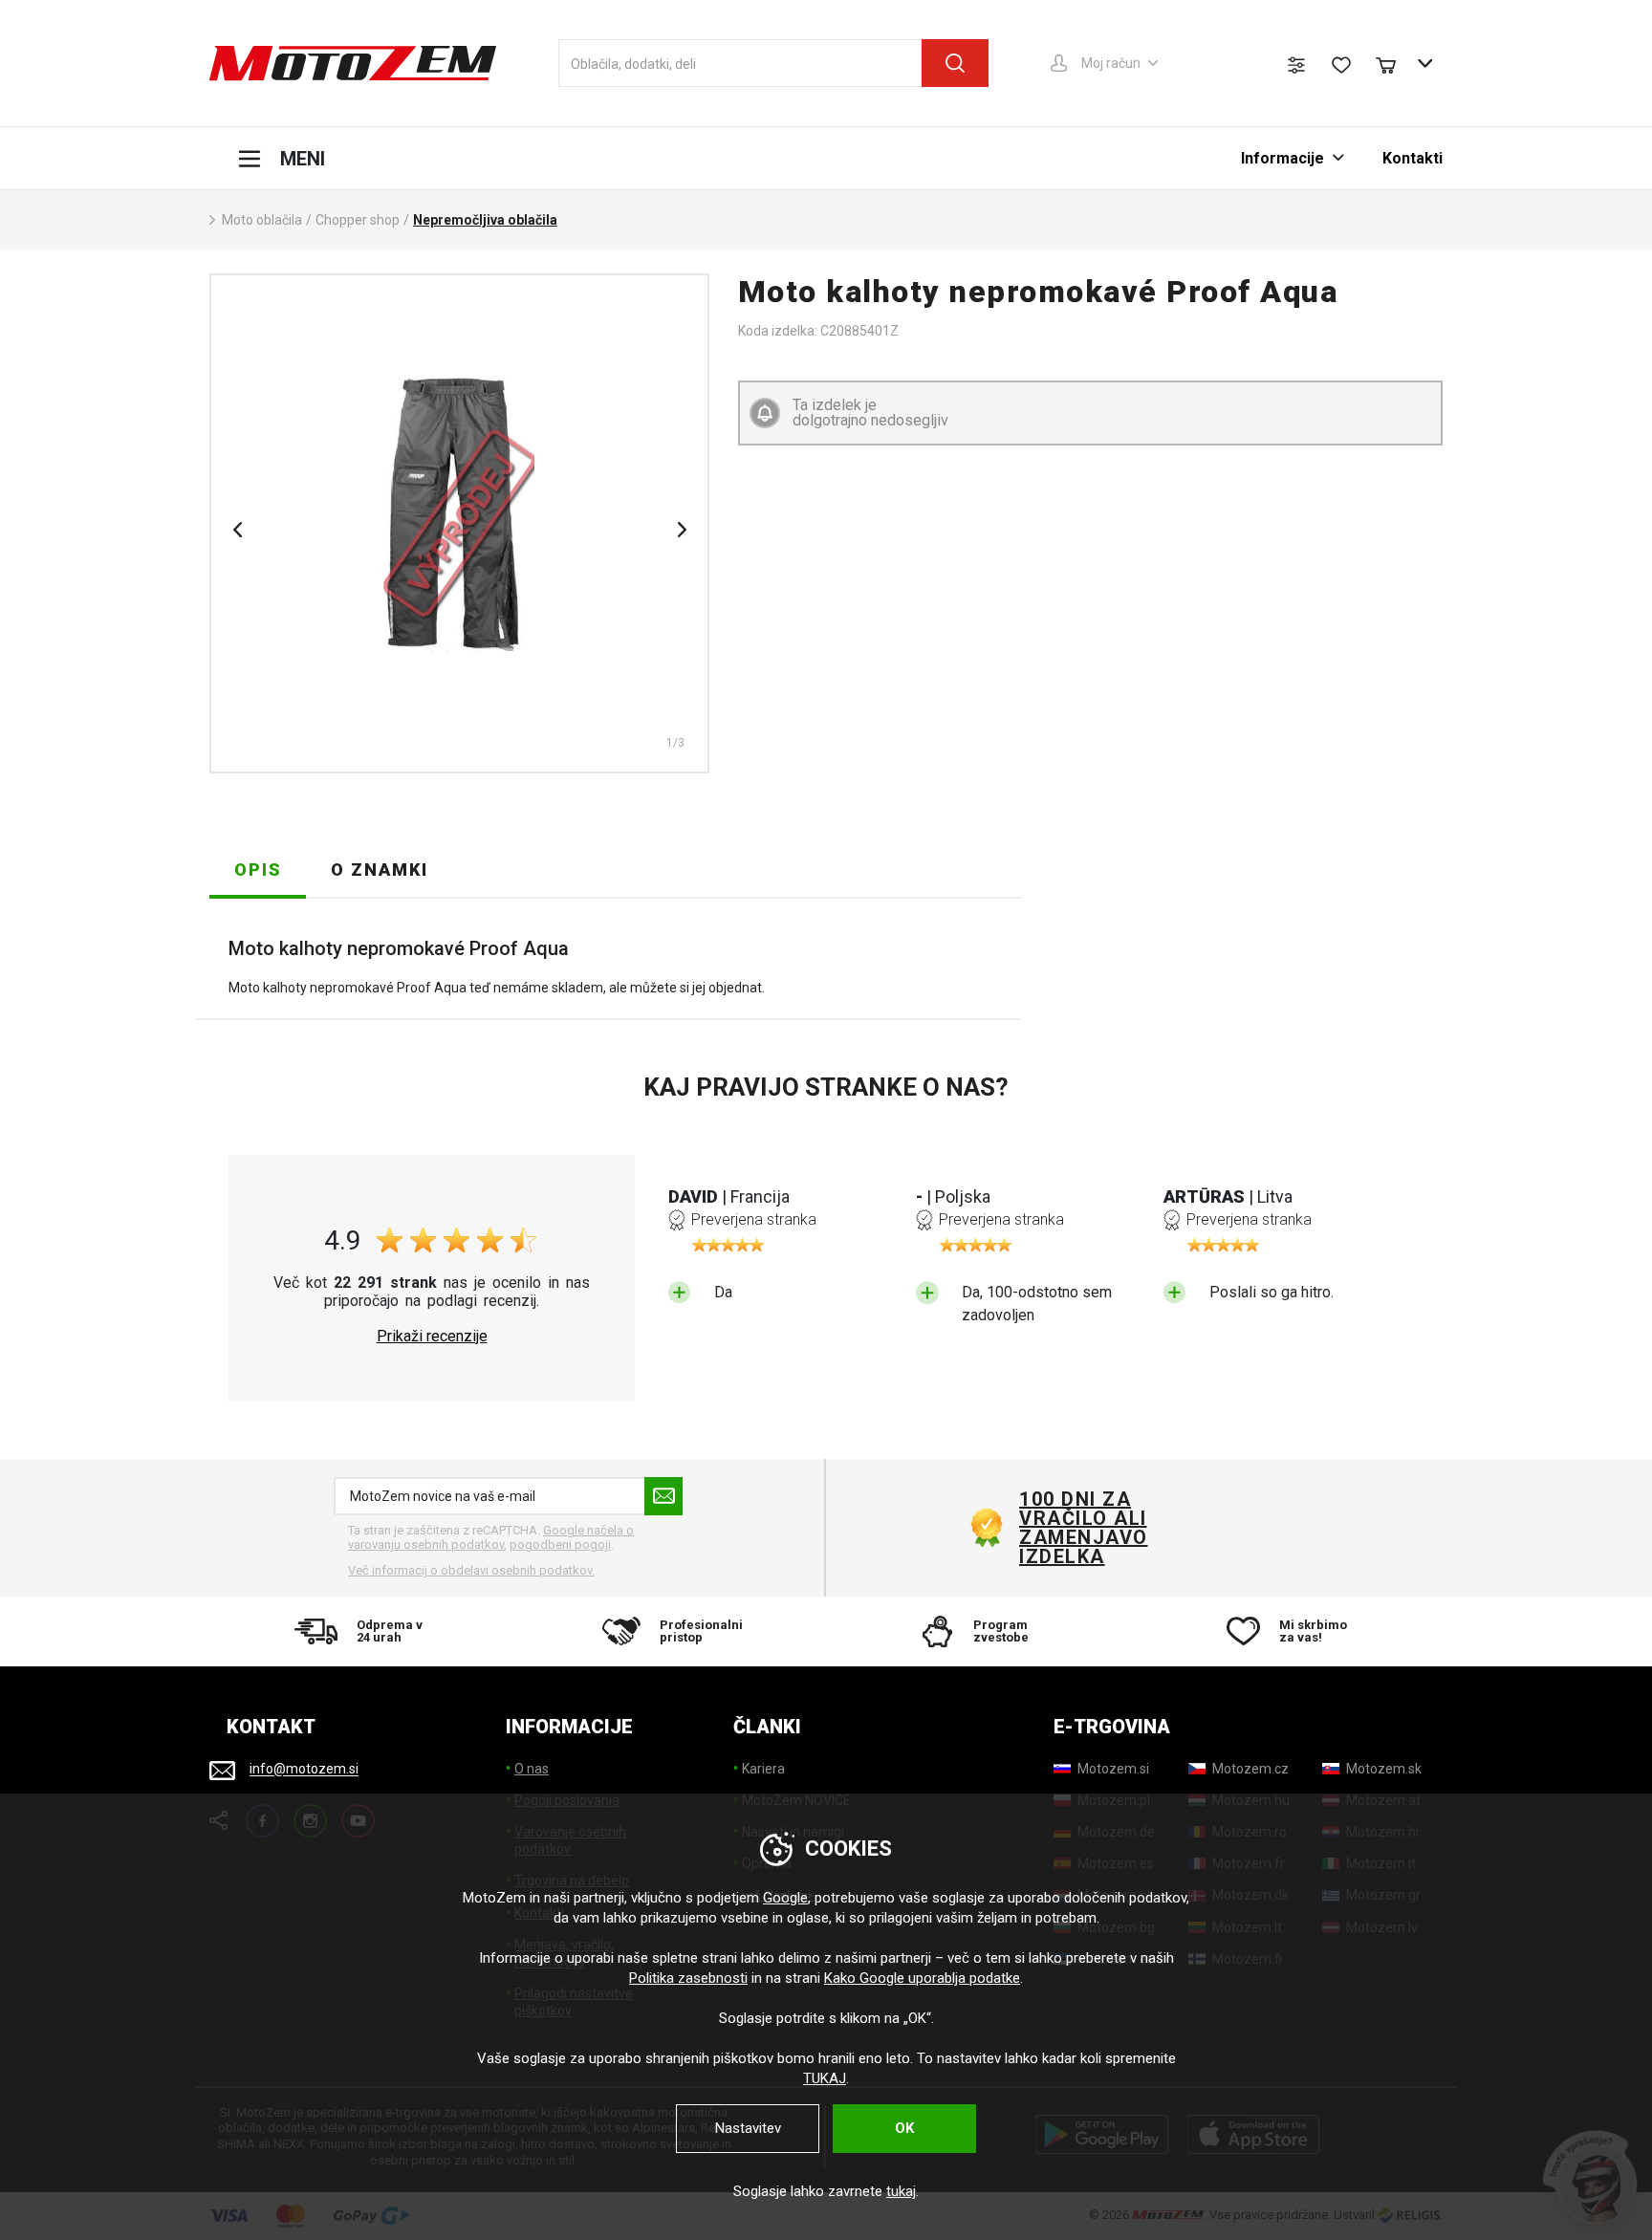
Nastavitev (748, 2128)
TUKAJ (825, 2078)
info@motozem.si (304, 1770)
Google (785, 1898)
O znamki (380, 870)
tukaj (901, 2191)
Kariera (763, 1769)
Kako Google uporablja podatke (922, 1978)
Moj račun (1111, 63)
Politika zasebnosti (688, 1978)
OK (904, 2128)
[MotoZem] (353, 63)
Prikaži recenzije (432, 1337)
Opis (258, 870)
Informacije (1282, 158)
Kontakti (1413, 158)
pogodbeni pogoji (560, 1544)
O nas (532, 1769)
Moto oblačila (262, 220)
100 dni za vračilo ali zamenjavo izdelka (1084, 1528)
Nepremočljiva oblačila (485, 220)
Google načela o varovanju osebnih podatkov (491, 1538)
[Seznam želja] (1341, 65)
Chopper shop (358, 220)
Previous (237, 530)
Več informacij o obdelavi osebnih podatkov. (471, 1570)
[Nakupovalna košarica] (1395, 63)
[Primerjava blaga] (1296, 65)
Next (682, 530)
